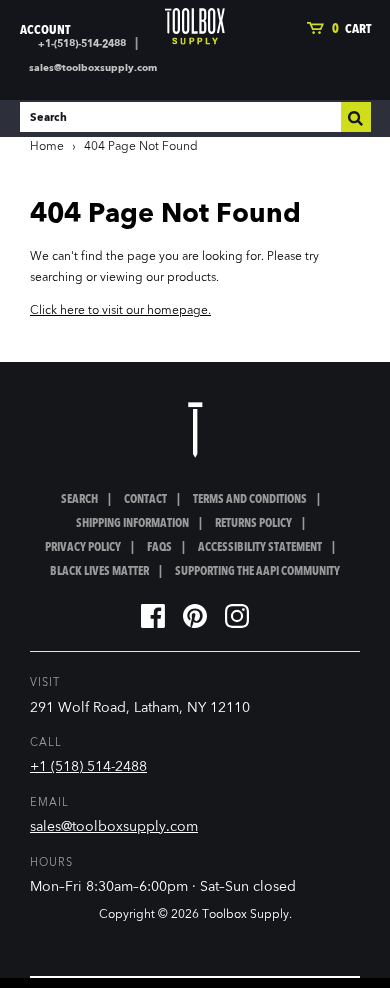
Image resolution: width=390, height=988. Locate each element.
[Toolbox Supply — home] (195, 26)
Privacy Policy (83, 548)
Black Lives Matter (99, 572)
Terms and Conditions (250, 500)
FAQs (159, 548)
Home (47, 147)
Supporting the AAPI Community (257, 572)
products (191, 278)
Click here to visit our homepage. (120, 311)
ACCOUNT (45, 30)
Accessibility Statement (260, 548)
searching (56, 278)
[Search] (356, 117)
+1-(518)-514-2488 (82, 44)
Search (79, 500)
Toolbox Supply (245, 915)
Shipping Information (132, 524)
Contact (145, 500)
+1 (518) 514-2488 (88, 767)
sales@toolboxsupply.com (93, 68)
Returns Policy (253, 524)
